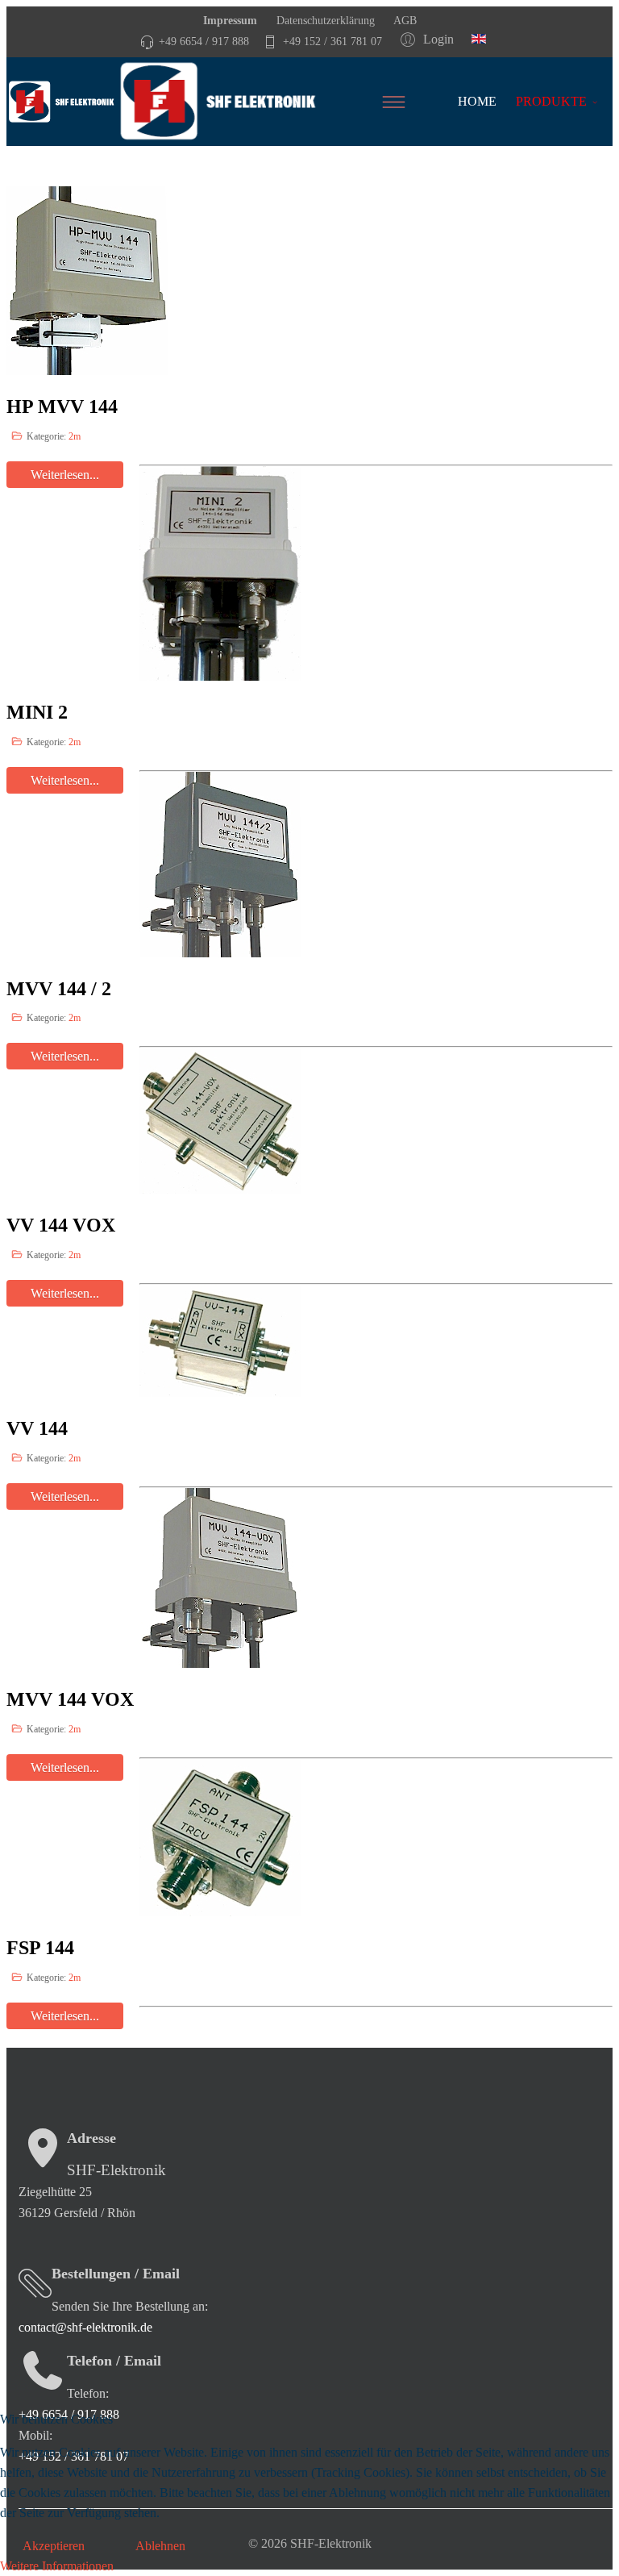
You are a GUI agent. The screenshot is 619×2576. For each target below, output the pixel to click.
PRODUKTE (551, 101)
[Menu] (416, 102)
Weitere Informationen (57, 2566)
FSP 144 (40, 1948)
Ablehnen (160, 2546)
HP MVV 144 (62, 406)
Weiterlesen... (65, 2016)
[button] (430, 39)
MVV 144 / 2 (59, 989)
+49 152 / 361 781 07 (332, 41)
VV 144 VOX (61, 1225)
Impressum (230, 20)
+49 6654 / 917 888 (204, 41)
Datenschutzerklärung (324, 20)
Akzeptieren (54, 2546)
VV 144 (37, 1428)
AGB (404, 20)
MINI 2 (37, 712)
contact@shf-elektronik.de (85, 2327)
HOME (477, 101)
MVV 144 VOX (70, 1699)
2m (75, 436)
